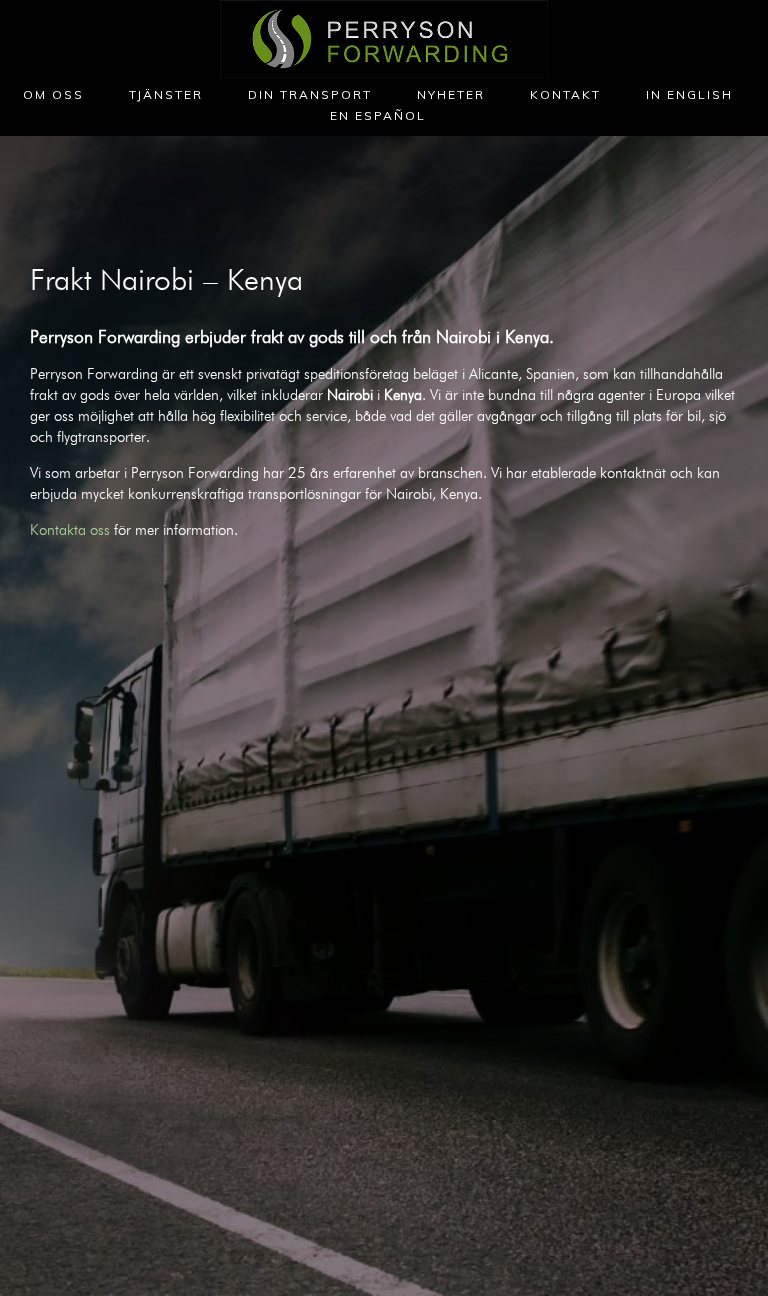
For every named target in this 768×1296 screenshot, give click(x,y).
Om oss (53, 94)
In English (689, 94)
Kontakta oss (70, 530)
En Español (378, 115)
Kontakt (565, 94)
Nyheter (451, 94)
